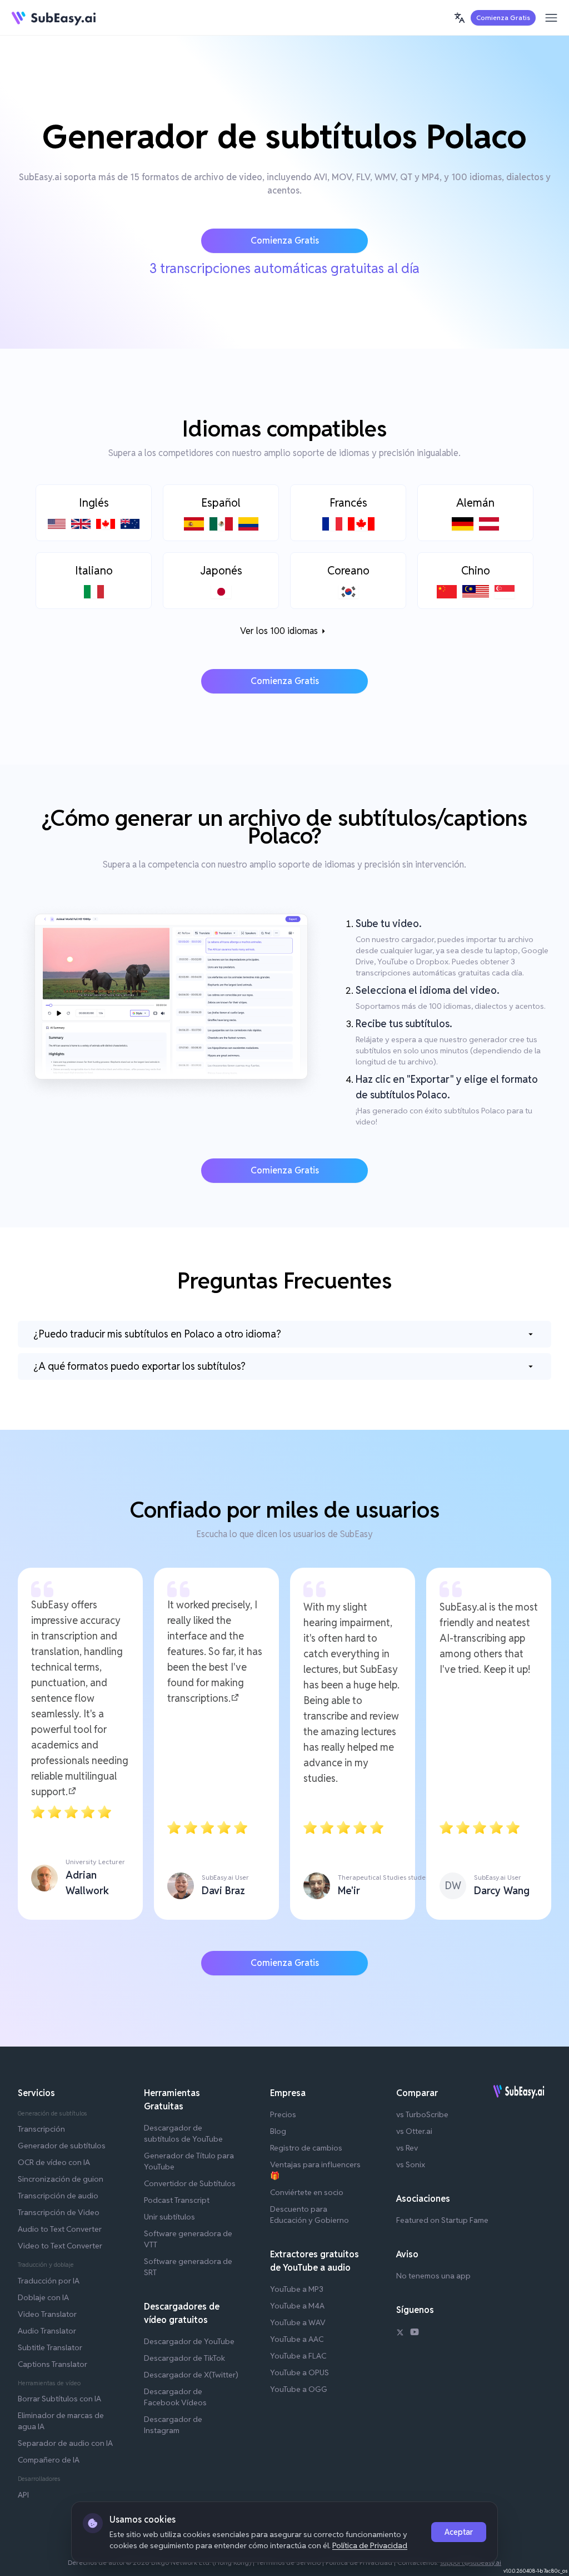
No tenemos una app (433, 2276)
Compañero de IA (49, 2460)
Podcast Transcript (177, 2200)
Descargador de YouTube (189, 2341)
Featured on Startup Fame (442, 2220)
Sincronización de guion (61, 2179)
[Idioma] (460, 18)
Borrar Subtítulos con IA (59, 2399)
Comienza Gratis (503, 18)
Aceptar (459, 2532)
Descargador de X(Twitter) (191, 2375)
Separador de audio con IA (65, 2443)
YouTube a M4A (297, 2306)
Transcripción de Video (59, 2212)
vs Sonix (411, 2164)
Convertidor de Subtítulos (190, 2183)
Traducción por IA (49, 2281)
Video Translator (47, 2314)
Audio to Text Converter (60, 2229)
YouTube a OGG (299, 2389)
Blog (278, 2131)
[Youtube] (415, 2334)
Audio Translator (47, 2331)
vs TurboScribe (422, 2114)
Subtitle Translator (50, 2347)
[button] (460, 18)
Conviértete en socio (307, 2192)
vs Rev (407, 2148)
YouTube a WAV (298, 2322)
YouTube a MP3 (297, 2289)
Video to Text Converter (60, 2246)
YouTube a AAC (297, 2339)
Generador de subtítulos (62, 2146)
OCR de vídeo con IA (54, 2162)
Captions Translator (53, 2364)
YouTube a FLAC (298, 2356)
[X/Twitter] (400, 2334)
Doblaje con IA (43, 2297)
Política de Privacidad (370, 2545)
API (23, 2495)
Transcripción (41, 2129)
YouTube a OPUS (300, 2372)
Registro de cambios (306, 2148)
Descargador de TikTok (184, 2358)
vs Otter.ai (414, 2131)
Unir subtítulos (169, 2217)
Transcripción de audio (58, 2196)
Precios (283, 2114)
